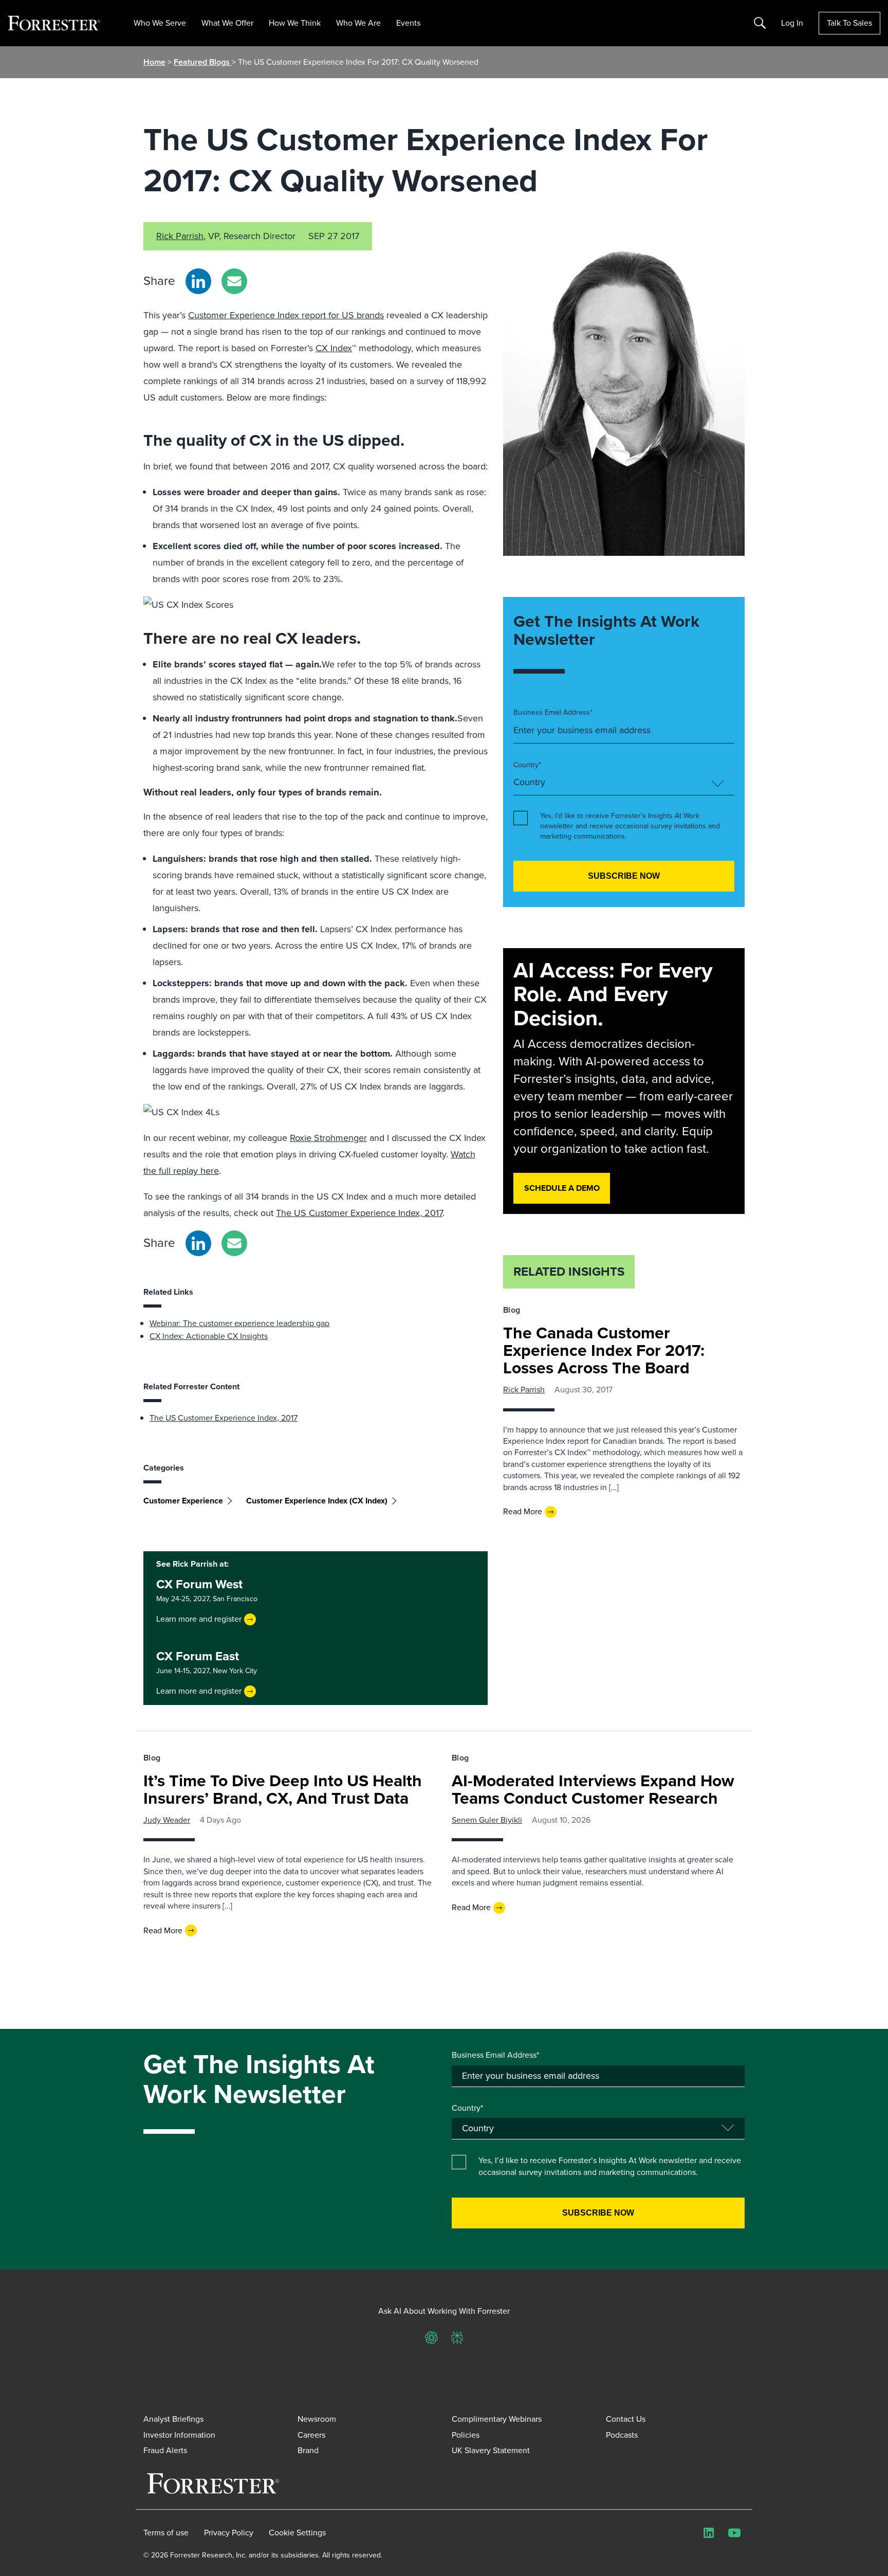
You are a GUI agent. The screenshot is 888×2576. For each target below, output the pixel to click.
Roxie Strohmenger (328, 1138)
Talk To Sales (849, 23)
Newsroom (317, 2419)
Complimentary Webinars (497, 2419)
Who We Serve (160, 23)
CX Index (334, 348)
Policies (466, 2435)
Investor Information (179, 2435)
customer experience (183, 1501)
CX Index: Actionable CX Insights (209, 1336)
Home (154, 62)
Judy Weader (167, 1820)
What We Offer (227, 23)
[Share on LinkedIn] (198, 281)
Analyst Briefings (173, 2419)
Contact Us (626, 2419)
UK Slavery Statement (491, 2450)
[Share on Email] (234, 281)
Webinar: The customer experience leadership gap (239, 1323)
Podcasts (622, 2435)
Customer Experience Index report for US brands (286, 315)
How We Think (295, 23)
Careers (311, 2435)
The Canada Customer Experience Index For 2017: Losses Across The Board (604, 1350)
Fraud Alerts (165, 2450)
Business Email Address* (553, 713)
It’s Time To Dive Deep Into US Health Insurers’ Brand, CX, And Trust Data (283, 1789)
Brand (308, 2450)
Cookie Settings (297, 2533)
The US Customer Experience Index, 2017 (359, 1213)
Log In (792, 23)
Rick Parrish (180, 236)
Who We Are (358, 23)
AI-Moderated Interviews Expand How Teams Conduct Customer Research (593, 1789)
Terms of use (166, 2533)
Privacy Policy (229, 2533)
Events (408, 23)
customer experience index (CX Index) (317, 1501)
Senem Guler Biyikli (487, 1820)
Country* (527, 765)
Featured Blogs (203, 62)
